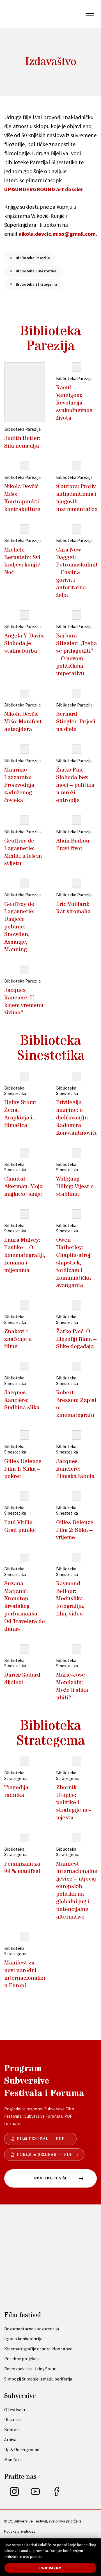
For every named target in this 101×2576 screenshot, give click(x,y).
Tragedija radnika (16, 1791)
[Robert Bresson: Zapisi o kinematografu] (76, 1366)
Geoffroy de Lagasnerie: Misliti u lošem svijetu (23, 852)
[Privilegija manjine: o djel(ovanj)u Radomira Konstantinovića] (76, 1076)
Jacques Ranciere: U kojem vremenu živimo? (24, 1002)
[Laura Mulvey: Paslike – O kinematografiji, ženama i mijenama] (25, 1214)
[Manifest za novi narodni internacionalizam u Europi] (25, 1937)
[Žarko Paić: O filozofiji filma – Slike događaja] (76, 1305)
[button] (90, 14)
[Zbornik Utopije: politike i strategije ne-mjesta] (76, 1761)
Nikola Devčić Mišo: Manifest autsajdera (23, 722)
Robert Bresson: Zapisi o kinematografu (76, 1404)
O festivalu (15, 2410)
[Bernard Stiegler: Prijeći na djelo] (76, 693)
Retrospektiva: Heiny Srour (30, 2369)
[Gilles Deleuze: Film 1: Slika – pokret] (25, 1435)
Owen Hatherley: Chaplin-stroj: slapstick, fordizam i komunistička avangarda (74, 1263)
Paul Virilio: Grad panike (20, 1526)
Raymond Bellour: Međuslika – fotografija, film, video (72, 1599)
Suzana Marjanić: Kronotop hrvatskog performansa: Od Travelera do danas (25, 1606)
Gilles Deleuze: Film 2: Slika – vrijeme (75, 1530)
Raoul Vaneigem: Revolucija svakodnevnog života (74, 403)
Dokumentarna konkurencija (32, 2329)
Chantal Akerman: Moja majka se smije (23, 1186)
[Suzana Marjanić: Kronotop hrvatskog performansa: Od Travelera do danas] (25, 1557)
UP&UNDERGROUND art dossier (44, 189)
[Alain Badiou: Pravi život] (76, 820)
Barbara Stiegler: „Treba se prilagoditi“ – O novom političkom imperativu (76, 655)
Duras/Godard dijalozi (22, 1679)
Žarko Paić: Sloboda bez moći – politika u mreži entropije (75, 785)
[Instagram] (14, 2494)
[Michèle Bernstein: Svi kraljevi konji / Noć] (25, 529)
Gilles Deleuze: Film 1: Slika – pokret (24, 1469)
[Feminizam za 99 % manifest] (25, 1838)
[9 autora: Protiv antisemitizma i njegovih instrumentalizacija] (76, 466)
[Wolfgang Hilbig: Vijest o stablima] (76, 1153)
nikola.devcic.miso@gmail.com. (58, 234)
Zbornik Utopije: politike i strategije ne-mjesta (74, 1803)
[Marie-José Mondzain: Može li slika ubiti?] (76, 1649)
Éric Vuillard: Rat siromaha (73, 908)
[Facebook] (56, 2494)
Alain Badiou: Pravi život (73, 845)
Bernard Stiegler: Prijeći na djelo (76, 722)
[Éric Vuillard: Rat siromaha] (76, 883)
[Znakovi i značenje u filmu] (25, 1305)
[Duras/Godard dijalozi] (25, 1649)
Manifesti (13, 2460)
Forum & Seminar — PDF (45, 2155)
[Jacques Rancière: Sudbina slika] (25, 1366)
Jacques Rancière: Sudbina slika (22, 1400)
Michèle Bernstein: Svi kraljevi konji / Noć (22, 561)
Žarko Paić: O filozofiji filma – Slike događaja (76, 1339)
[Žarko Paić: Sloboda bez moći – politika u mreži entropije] (76, 749)
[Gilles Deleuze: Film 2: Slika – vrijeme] (76, 1496)
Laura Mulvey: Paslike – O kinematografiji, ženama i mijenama (25, 1255)
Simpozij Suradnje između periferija (38, 2379)
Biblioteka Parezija (33, 258)
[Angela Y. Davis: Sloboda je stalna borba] (25, 615)
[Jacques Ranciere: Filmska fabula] (76, 1435)
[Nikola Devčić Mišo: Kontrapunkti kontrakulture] (25, 466)
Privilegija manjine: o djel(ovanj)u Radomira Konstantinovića (77, 1118)
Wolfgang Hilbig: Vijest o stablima (75, 1186)
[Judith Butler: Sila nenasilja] (25, 392)
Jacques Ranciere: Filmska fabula (75, 1469)
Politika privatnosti (20, 2531)
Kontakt (12, 2430)
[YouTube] (35, 2494)
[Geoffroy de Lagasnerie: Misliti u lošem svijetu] (25, 820)
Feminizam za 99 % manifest (22, 1868)
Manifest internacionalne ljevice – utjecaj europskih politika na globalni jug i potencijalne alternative (77, 1890)
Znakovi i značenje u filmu (18, 1339)
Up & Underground (22, 2450)
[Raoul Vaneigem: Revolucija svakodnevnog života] (76, 367)
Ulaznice (12, 2419)
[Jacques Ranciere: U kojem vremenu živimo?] (25, 969)
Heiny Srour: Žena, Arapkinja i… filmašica (22, 1114)
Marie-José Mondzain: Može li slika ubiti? (72, 1686)
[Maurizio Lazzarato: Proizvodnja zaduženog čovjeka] (25, 749)
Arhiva (10, 2439)
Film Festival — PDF (41, 2139)
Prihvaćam (50, 2568)
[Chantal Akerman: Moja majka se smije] (25, 1153)
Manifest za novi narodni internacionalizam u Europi (28, 1974)
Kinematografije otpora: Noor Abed (38, 2349)
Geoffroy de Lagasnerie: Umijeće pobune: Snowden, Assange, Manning (19, 927)
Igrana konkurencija (23, 2339)
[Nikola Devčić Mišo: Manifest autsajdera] (25, 693)
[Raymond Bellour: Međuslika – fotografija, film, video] (76, 1557)
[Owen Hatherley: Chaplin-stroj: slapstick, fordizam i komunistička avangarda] (76, 1214)
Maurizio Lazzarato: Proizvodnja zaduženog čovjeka (19, 785)
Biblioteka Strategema (36, 284)
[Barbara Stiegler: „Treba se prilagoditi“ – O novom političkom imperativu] (76, 615)
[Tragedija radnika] (25, 1761)
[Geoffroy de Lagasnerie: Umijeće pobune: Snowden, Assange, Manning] (25, 883)
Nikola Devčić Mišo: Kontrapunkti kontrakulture (22, 498)
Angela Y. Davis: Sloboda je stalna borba (24, 643)
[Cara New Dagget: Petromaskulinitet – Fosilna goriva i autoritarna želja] (76, 529)
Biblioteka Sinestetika (36, 271)
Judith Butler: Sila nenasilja (22, 442)
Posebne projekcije (22, 2359)
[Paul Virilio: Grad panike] (25, 1496)
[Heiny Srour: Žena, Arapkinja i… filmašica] (25, 1076)
